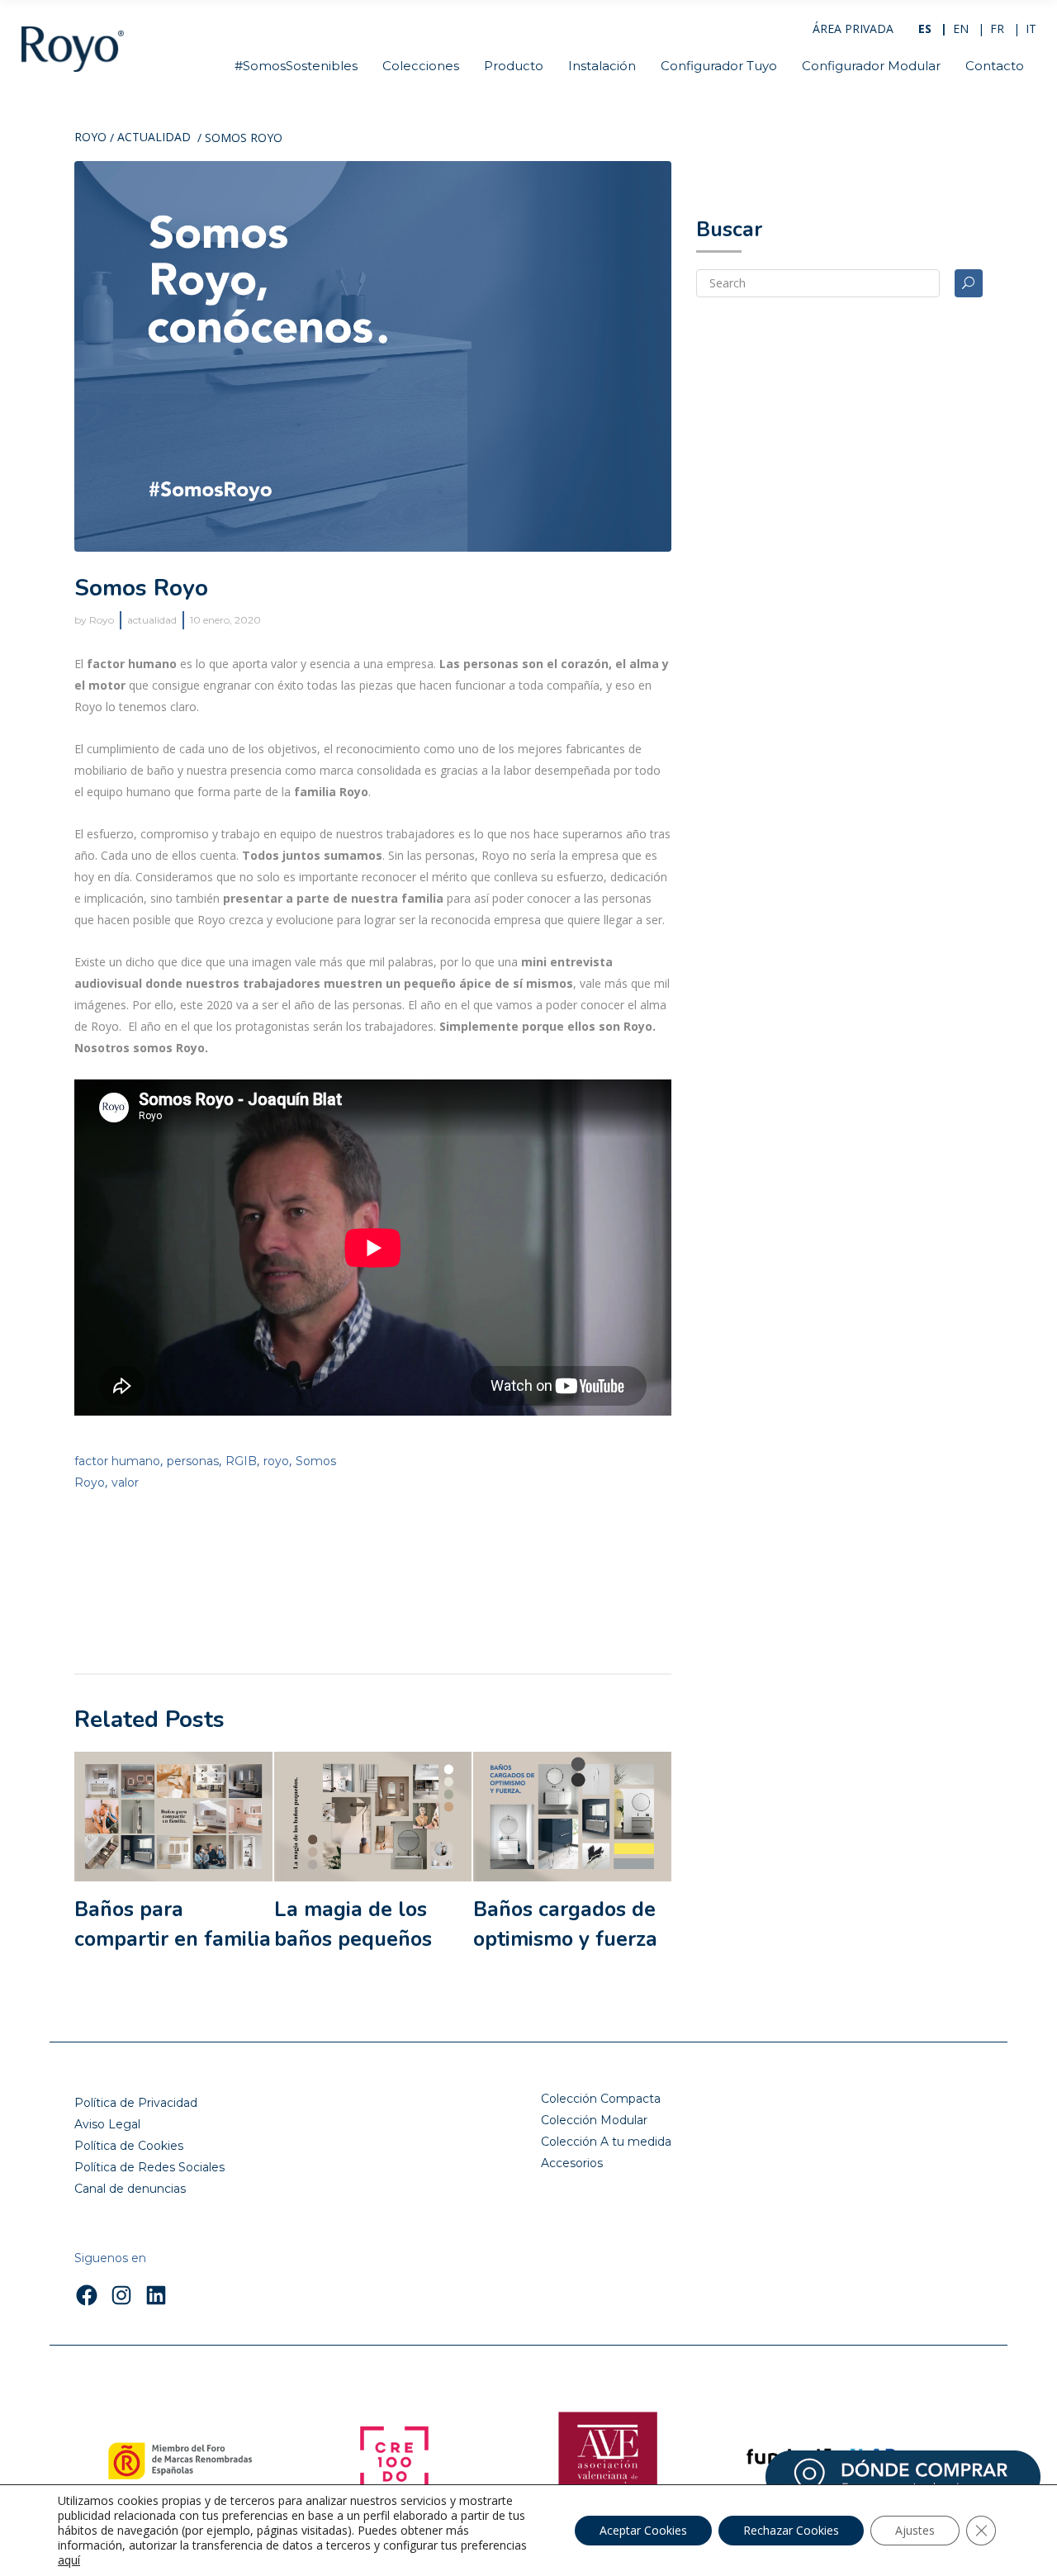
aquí (69, 2560)
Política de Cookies (129, 2146)
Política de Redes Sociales (149, 2167)
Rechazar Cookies (791, 2530)
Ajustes (915, 2530)
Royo (90, 138)
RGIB (241, 1461)
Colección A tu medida (606, 2142)
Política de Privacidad (136, 2103)
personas (193, 1461)
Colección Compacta (601, 2099)
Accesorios (572, 2163)
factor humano (117, 1461)
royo (276, 1461)
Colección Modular (594, 2120)
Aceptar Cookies (643, 2530)
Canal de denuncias (130, 2189)
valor (125, 1483)
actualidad (154, 138)
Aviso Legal (107, 2124)
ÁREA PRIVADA (853, 28)
